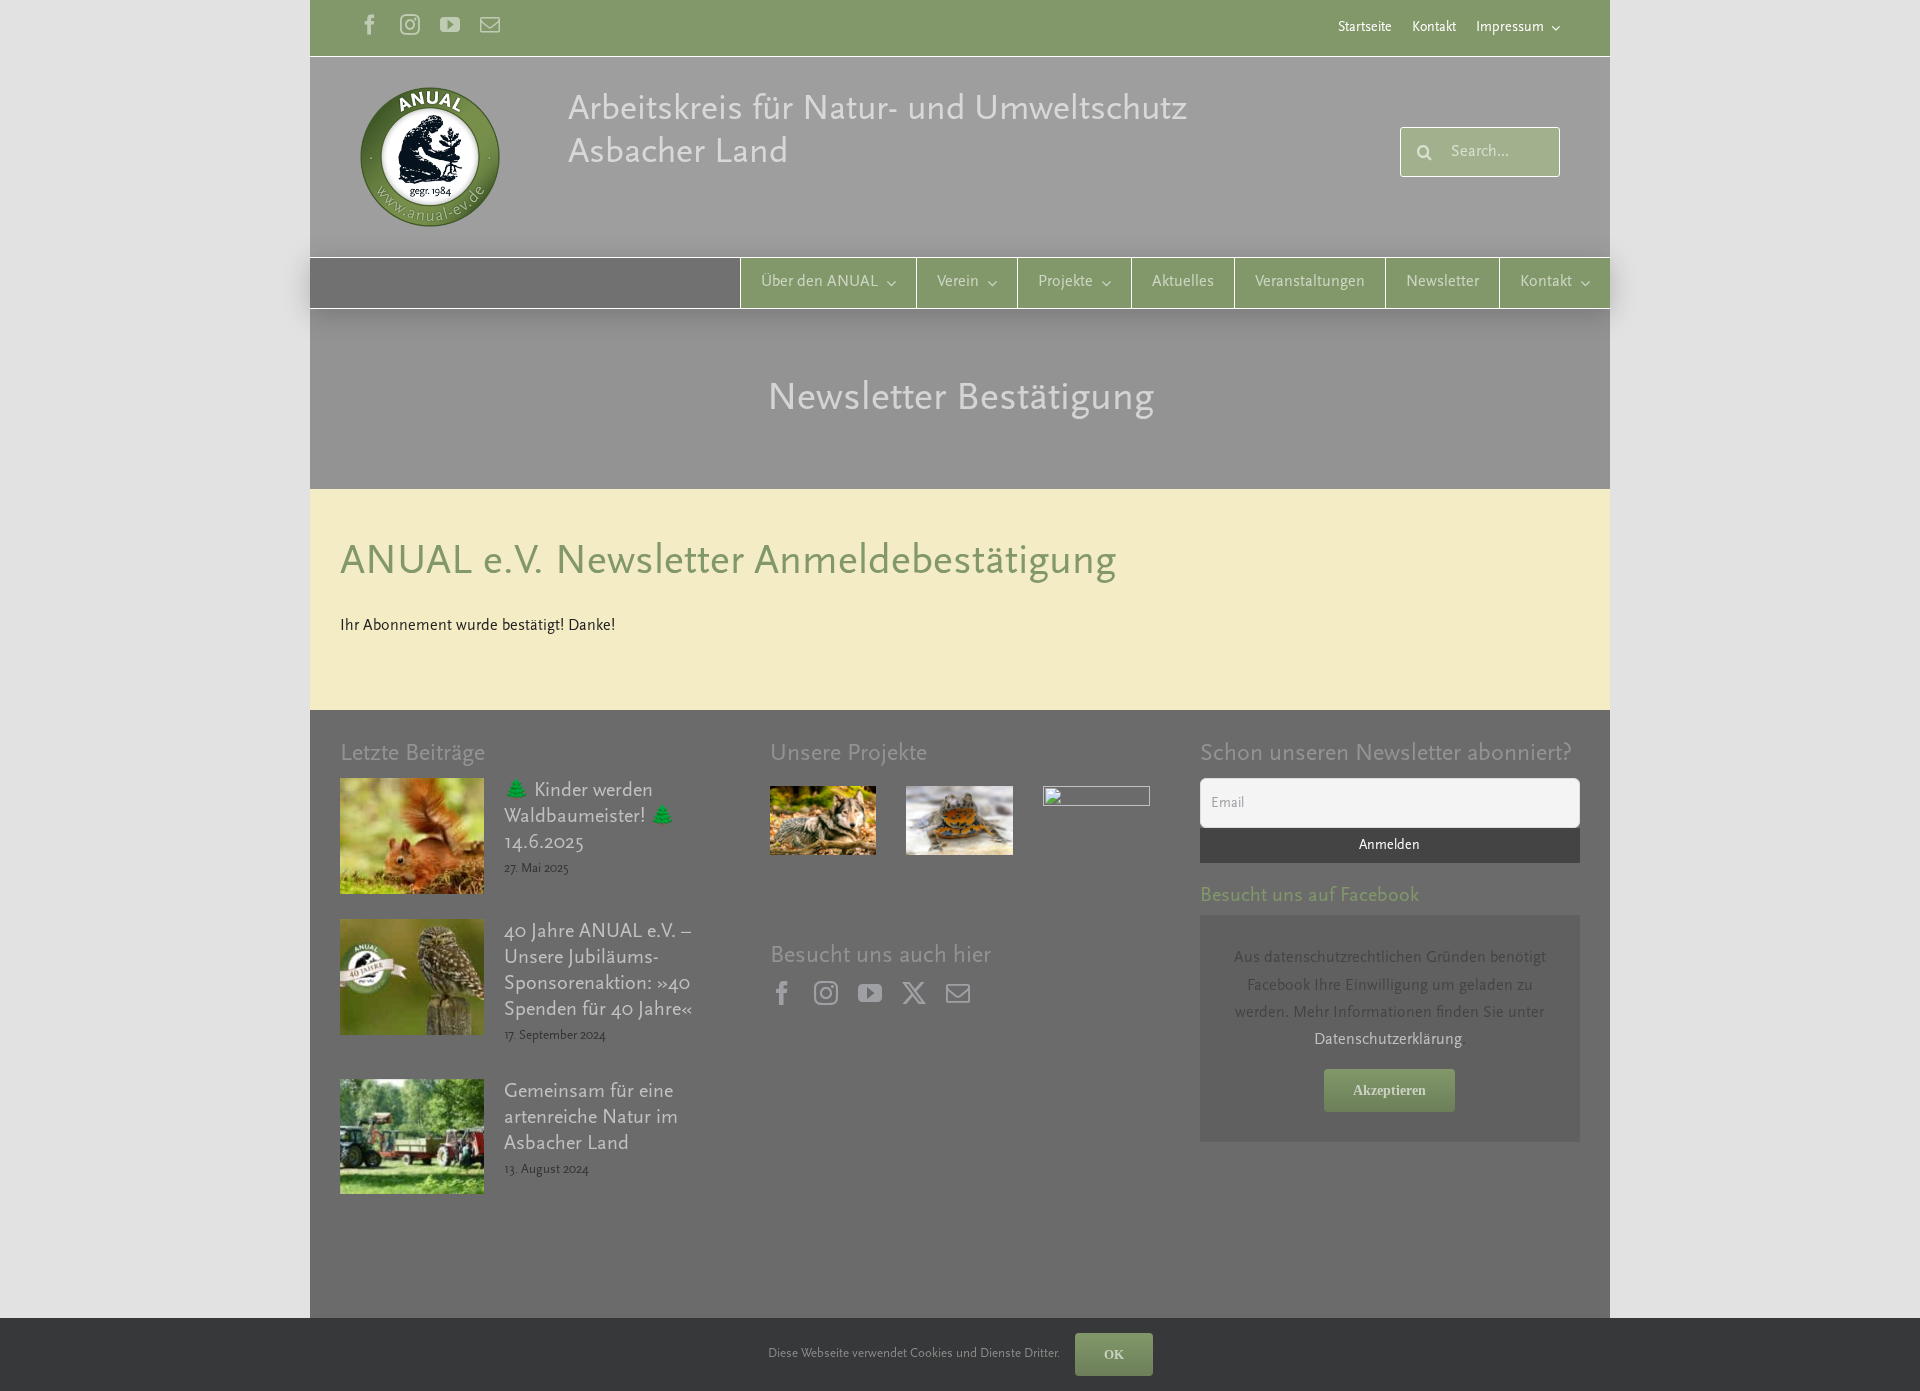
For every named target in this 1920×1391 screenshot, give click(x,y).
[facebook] (370, 25)
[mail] (490, 25)
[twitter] (914, 993)
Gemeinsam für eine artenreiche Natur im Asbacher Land (591, 1118)
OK (1114, 1354)
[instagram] (410, 25)
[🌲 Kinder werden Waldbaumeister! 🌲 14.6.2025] (412, 836)
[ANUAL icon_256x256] (430, 95)
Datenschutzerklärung (1388, 1040)
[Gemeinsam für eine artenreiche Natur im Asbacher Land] (412, 1137)
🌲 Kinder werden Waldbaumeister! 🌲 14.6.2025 (589, 817)
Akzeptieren (1389, 1090)
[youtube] (450, 25)
